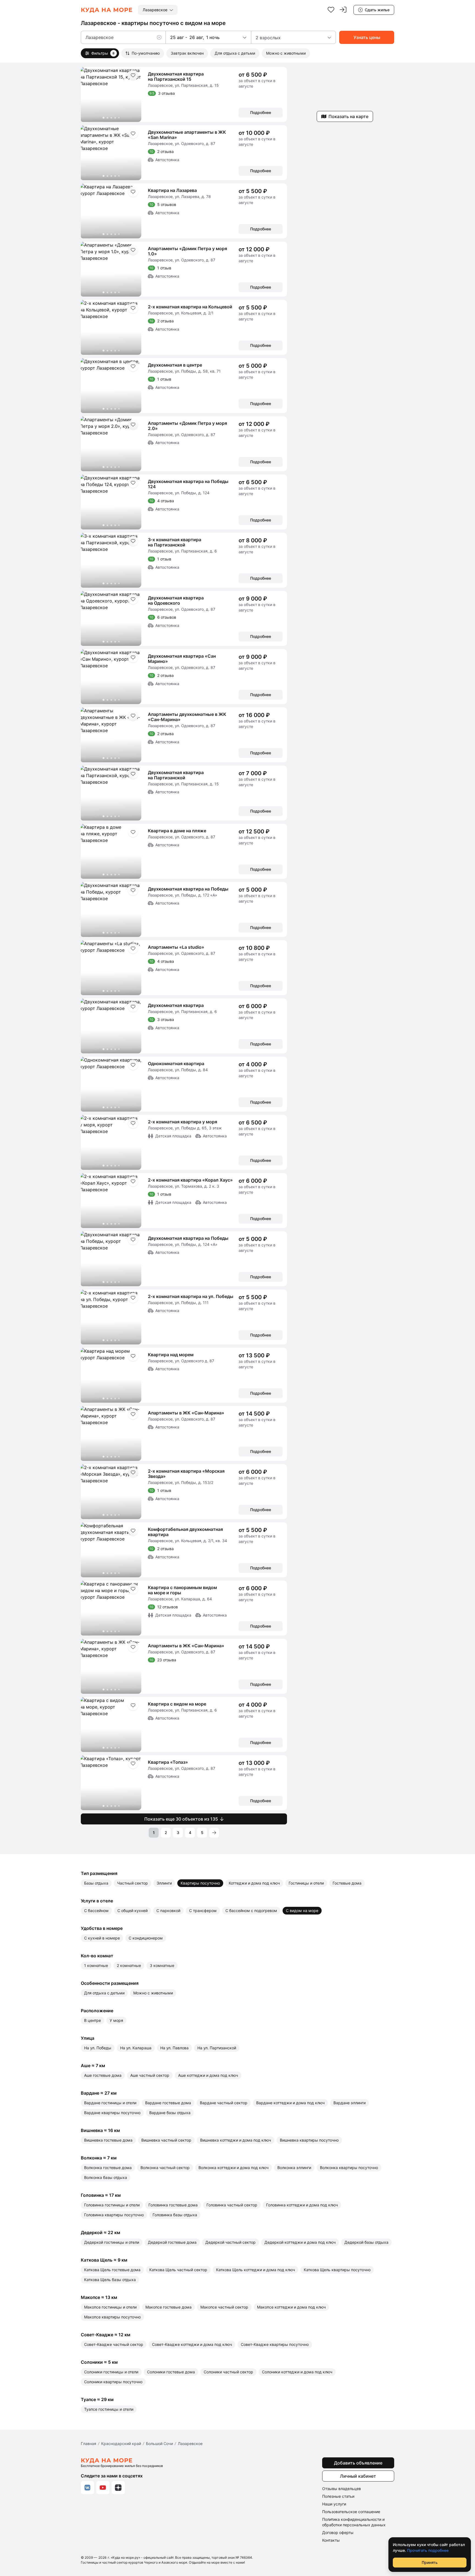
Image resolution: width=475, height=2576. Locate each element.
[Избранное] (331, 10)
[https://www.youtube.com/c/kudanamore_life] (103, 2488)
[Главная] (107, 10)
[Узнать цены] (367, 37)
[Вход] (343, 10)
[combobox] (158, 10)
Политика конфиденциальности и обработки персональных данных (354, 2522)
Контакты (331, 2540)
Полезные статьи (338, 2496)
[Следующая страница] (214, 1833)
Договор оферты (338, 2532)
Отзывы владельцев (342, 2489)
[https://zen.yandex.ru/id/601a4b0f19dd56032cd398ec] (118, 2488)
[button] (161, 37)
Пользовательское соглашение (351, 2512)
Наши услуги (334, 2504)
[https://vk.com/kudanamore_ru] (87, 2488)
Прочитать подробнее (428, 2550)
